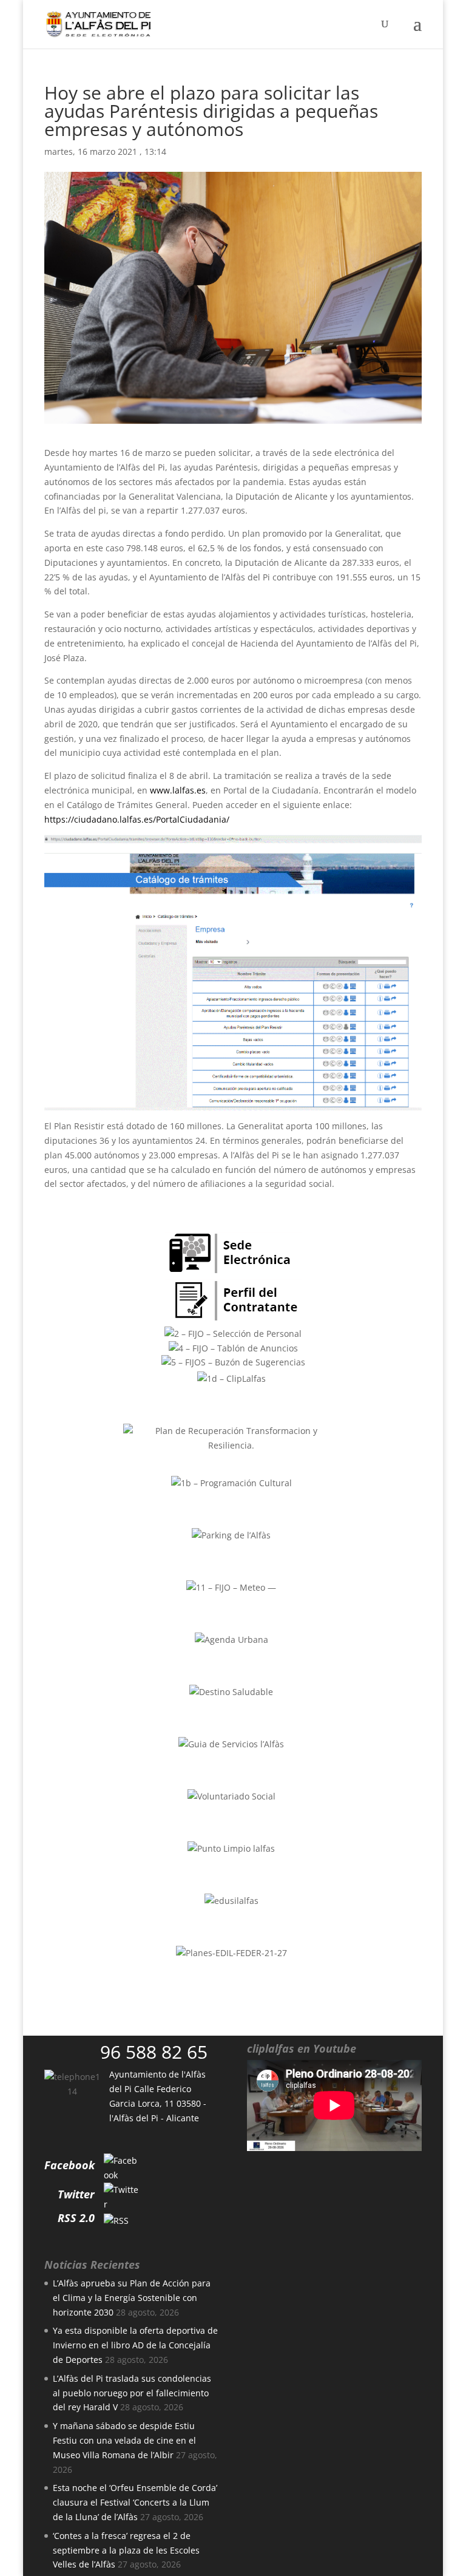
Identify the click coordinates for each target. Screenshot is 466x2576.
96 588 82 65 (154, 2052)
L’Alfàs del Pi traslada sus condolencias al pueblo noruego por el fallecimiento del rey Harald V (132, 2393)
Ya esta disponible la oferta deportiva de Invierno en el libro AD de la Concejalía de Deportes (135, 2345)
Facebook (69, 2165)
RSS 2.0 (76, 2218)
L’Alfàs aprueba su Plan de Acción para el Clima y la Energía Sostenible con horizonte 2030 (132, 2298)
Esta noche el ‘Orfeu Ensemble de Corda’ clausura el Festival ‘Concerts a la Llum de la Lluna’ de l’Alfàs (135, 2502)
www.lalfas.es (178, 790)
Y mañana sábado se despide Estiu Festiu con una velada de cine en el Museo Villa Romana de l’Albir (124, 2440)
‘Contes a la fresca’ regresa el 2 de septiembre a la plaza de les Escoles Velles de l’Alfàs (126, 2550)
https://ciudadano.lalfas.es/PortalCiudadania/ (137, 819)
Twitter (76, 2194)
